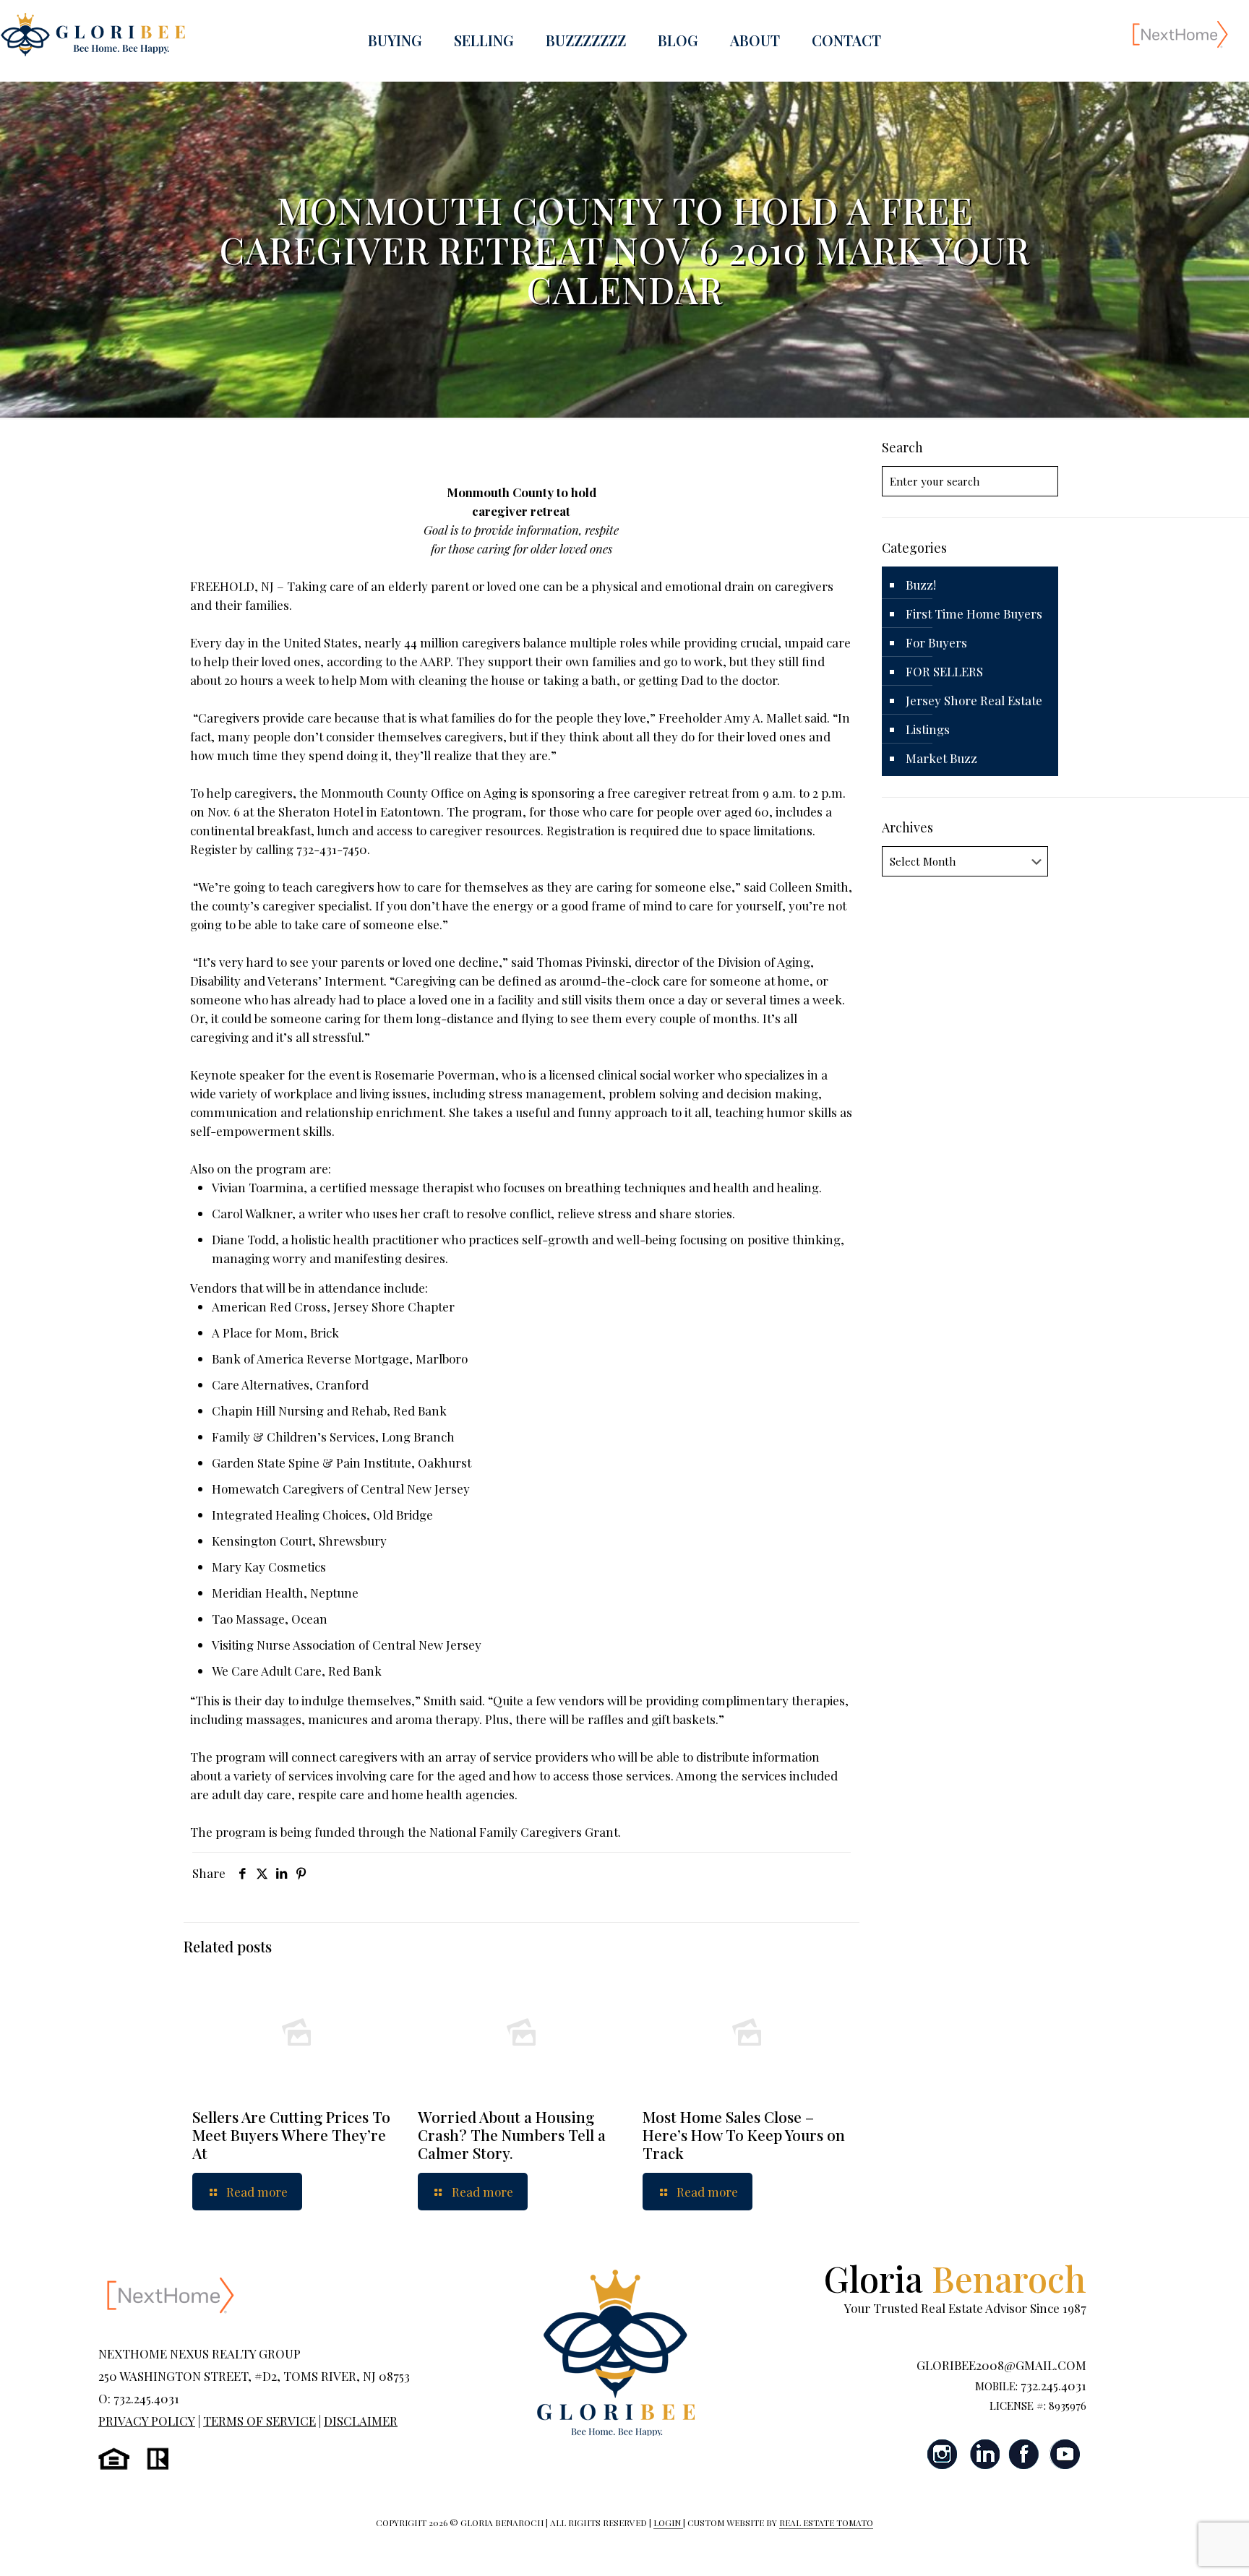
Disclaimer (361, 2421)
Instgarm (943, 2454)
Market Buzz (941, 758)
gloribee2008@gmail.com (1001, 2365)
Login (668, 2523)
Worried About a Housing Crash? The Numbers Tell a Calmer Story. (512, 2135)
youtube (1065, 2454)
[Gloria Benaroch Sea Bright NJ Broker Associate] (93, 34)
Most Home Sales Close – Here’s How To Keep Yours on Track (744, 2135)
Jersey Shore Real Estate (974, 700)
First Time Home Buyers (974, 613)
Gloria (955, 2278)
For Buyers (936, 642)
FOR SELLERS (944, 671)
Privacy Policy (147, 2421)
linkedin (984, 2454)
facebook (1024, 2454)
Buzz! (921, 585)
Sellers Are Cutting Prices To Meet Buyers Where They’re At (291, 2135)
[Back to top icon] (1180, 2546)
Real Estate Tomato (826, 2523)
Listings (928, 729)
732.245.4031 (1053, 2385)
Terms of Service (259, 2421)
